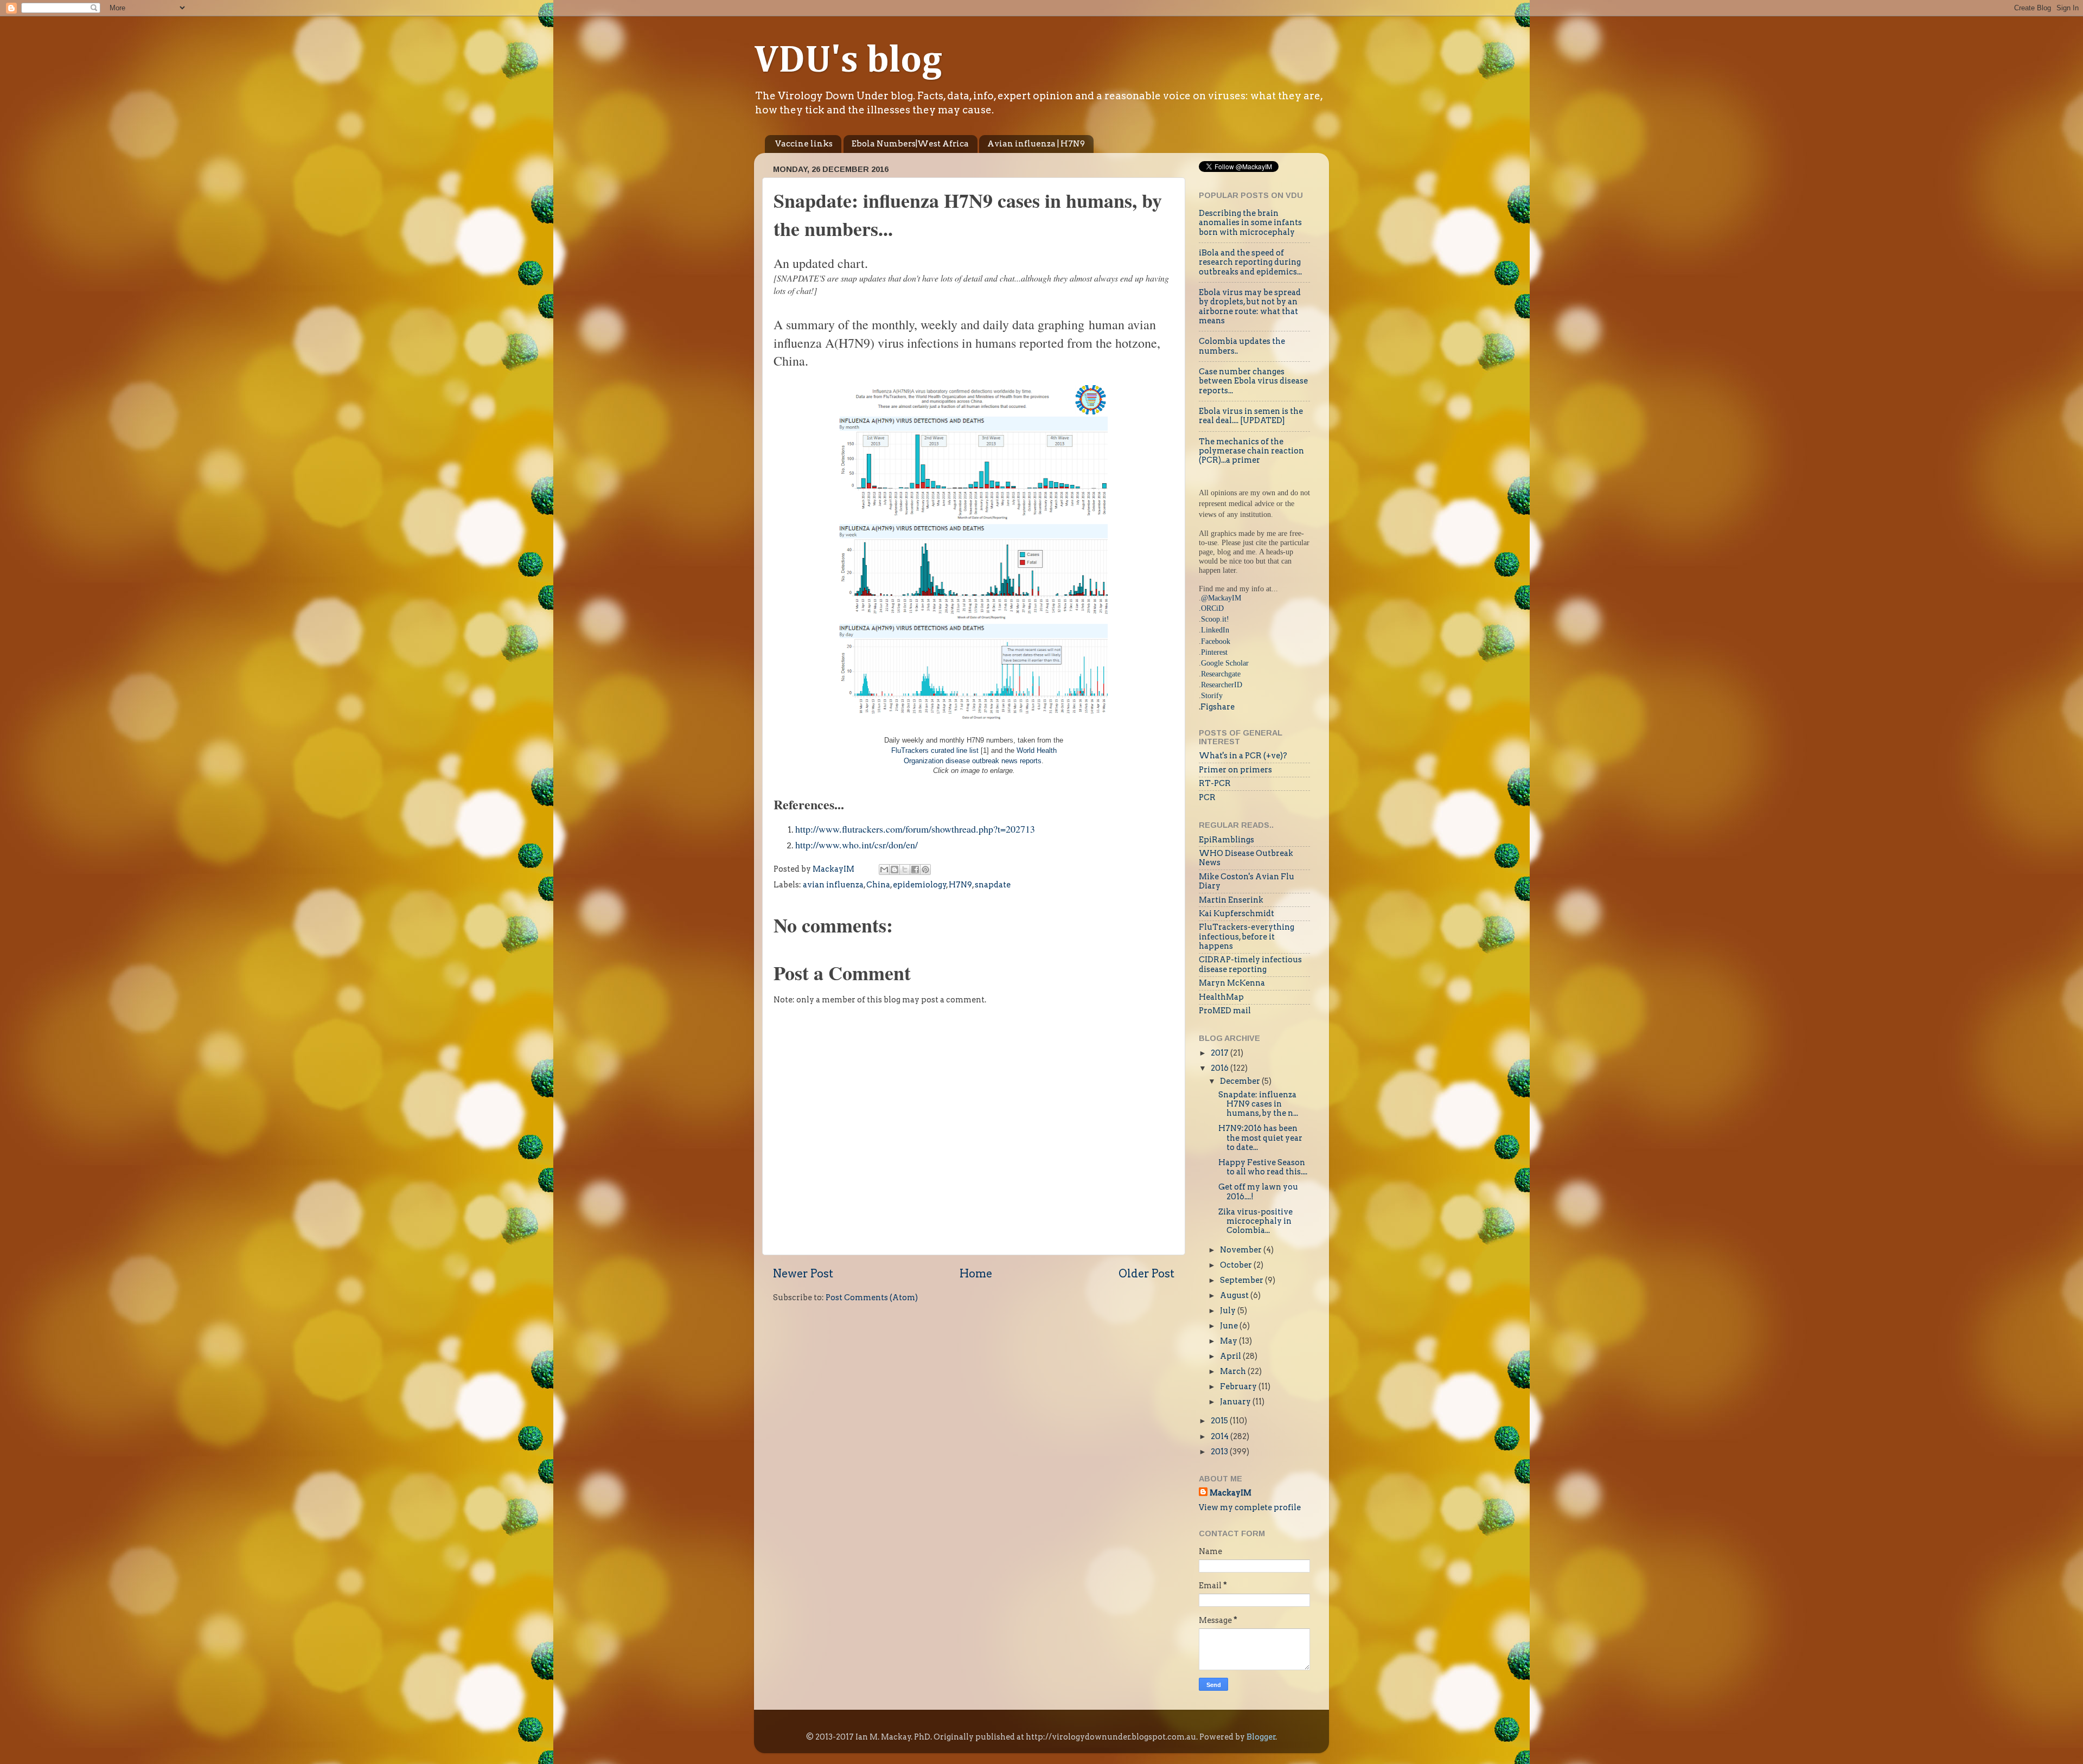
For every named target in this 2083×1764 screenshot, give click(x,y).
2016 (1221, 1068)
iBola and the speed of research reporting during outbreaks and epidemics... (1250, 262)
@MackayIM (1221, 598)
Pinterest (1214, 652)
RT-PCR (1215, 783)
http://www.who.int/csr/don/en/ (857, 845)
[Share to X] (905, 870)
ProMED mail (1225, 1011)
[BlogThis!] (894, 870)
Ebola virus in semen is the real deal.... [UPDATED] (1251, 416)
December (1241, 1081)
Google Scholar (1225, 663)
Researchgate (1221, 674)
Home (976, 1274)
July (1229, 1311)
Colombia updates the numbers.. (1242, 346)
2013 (1220, 1452)
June (1230, 1326)
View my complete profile (1250, 1507)
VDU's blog (848, 61)
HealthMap (1221, 997)
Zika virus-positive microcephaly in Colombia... (1255, 1221)
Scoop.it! (1215, 619)
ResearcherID (1222, 685)
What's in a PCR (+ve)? (1243, 756)
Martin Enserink (1231, 900)
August (1235, 1295)
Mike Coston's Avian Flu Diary (1247, 881)
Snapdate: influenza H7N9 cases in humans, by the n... (1258, 1104)
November (1242, 1250)
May (1229, 1341)
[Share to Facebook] (915, 870)
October (1237, 1265)
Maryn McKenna (1232, 983)
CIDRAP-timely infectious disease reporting (1250, 964)
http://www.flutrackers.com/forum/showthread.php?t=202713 (915, 829)
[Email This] (884, 870)
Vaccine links (804, 144)
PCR (1207, 797)
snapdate (993, 885)
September (1242, 1280)
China (878, 885)
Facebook (1216, 641)
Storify (1212, 695)
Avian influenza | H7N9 (1036, 144)
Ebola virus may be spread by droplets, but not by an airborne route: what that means (1250, 306)
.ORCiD (1211, 608)
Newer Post (803, 1274)
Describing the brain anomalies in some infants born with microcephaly (1250, 223)
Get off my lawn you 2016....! (1258, 1191)
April (1231, 1356)
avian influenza (833, 885)
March (1234, 1371)
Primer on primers (1235, 770)
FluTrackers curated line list (935, 751)
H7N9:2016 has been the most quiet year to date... (1260, 1138)
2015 (1220, 1421)
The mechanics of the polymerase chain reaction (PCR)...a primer (1251, 451)
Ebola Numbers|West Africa (910, 144)
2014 (1221, 1436)
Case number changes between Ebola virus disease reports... (1253, 381)
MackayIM (1231, 1493)
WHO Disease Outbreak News (1246, 858)
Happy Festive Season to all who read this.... (1263, 1167)
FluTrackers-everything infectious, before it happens (1247, 937)
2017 (1221, 1053)
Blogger (1261, 1737)
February (1239, 1386)
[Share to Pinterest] (925, 870)
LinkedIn (1215, 630)
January (1236, 1402)
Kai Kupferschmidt (1237, 913)
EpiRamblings (1226, 840)
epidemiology (920, 885)
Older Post (1146, 1274)
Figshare (1218, 707)
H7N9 (960, 885)
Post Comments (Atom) (872, 1298)
